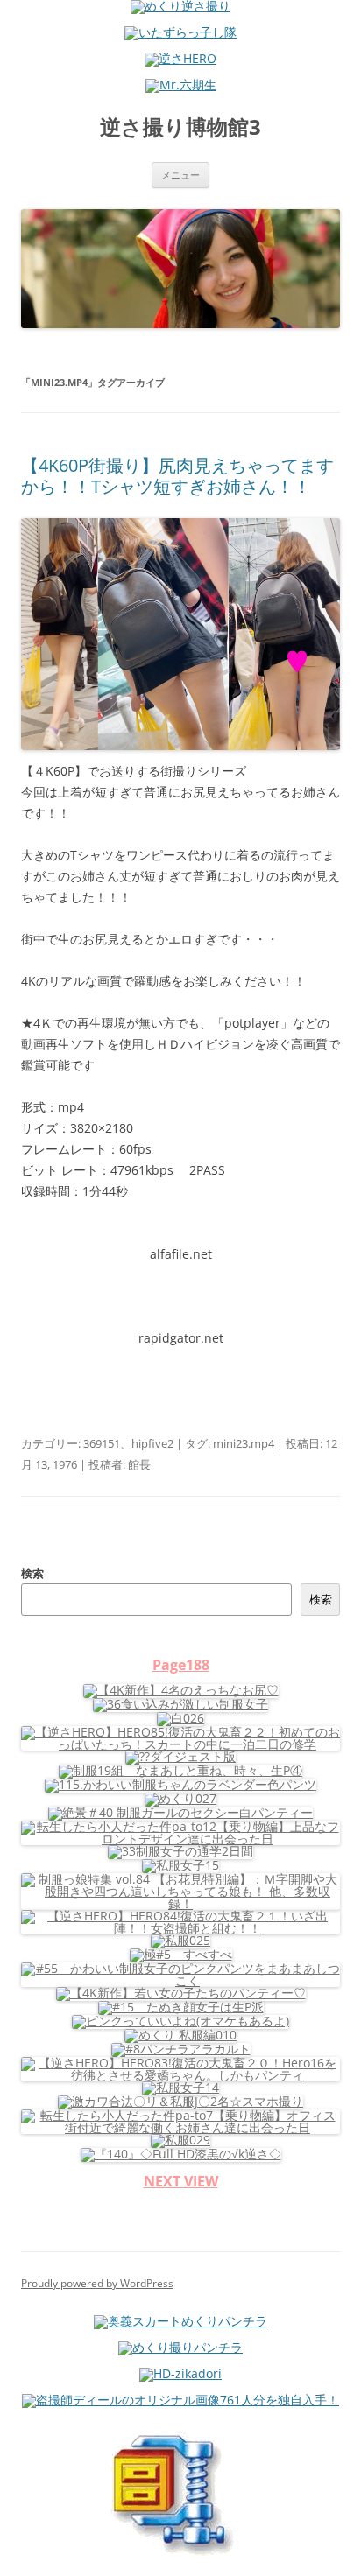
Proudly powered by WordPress (97, 2283)
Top (341, 2552)
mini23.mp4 (244, 1443)
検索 (32, 1573)
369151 (102, 1443)
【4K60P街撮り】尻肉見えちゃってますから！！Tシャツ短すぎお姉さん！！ (177, 476)
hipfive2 (152, 1443)
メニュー (180, 175)
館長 (139, 1464)
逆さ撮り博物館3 (180, 127)
